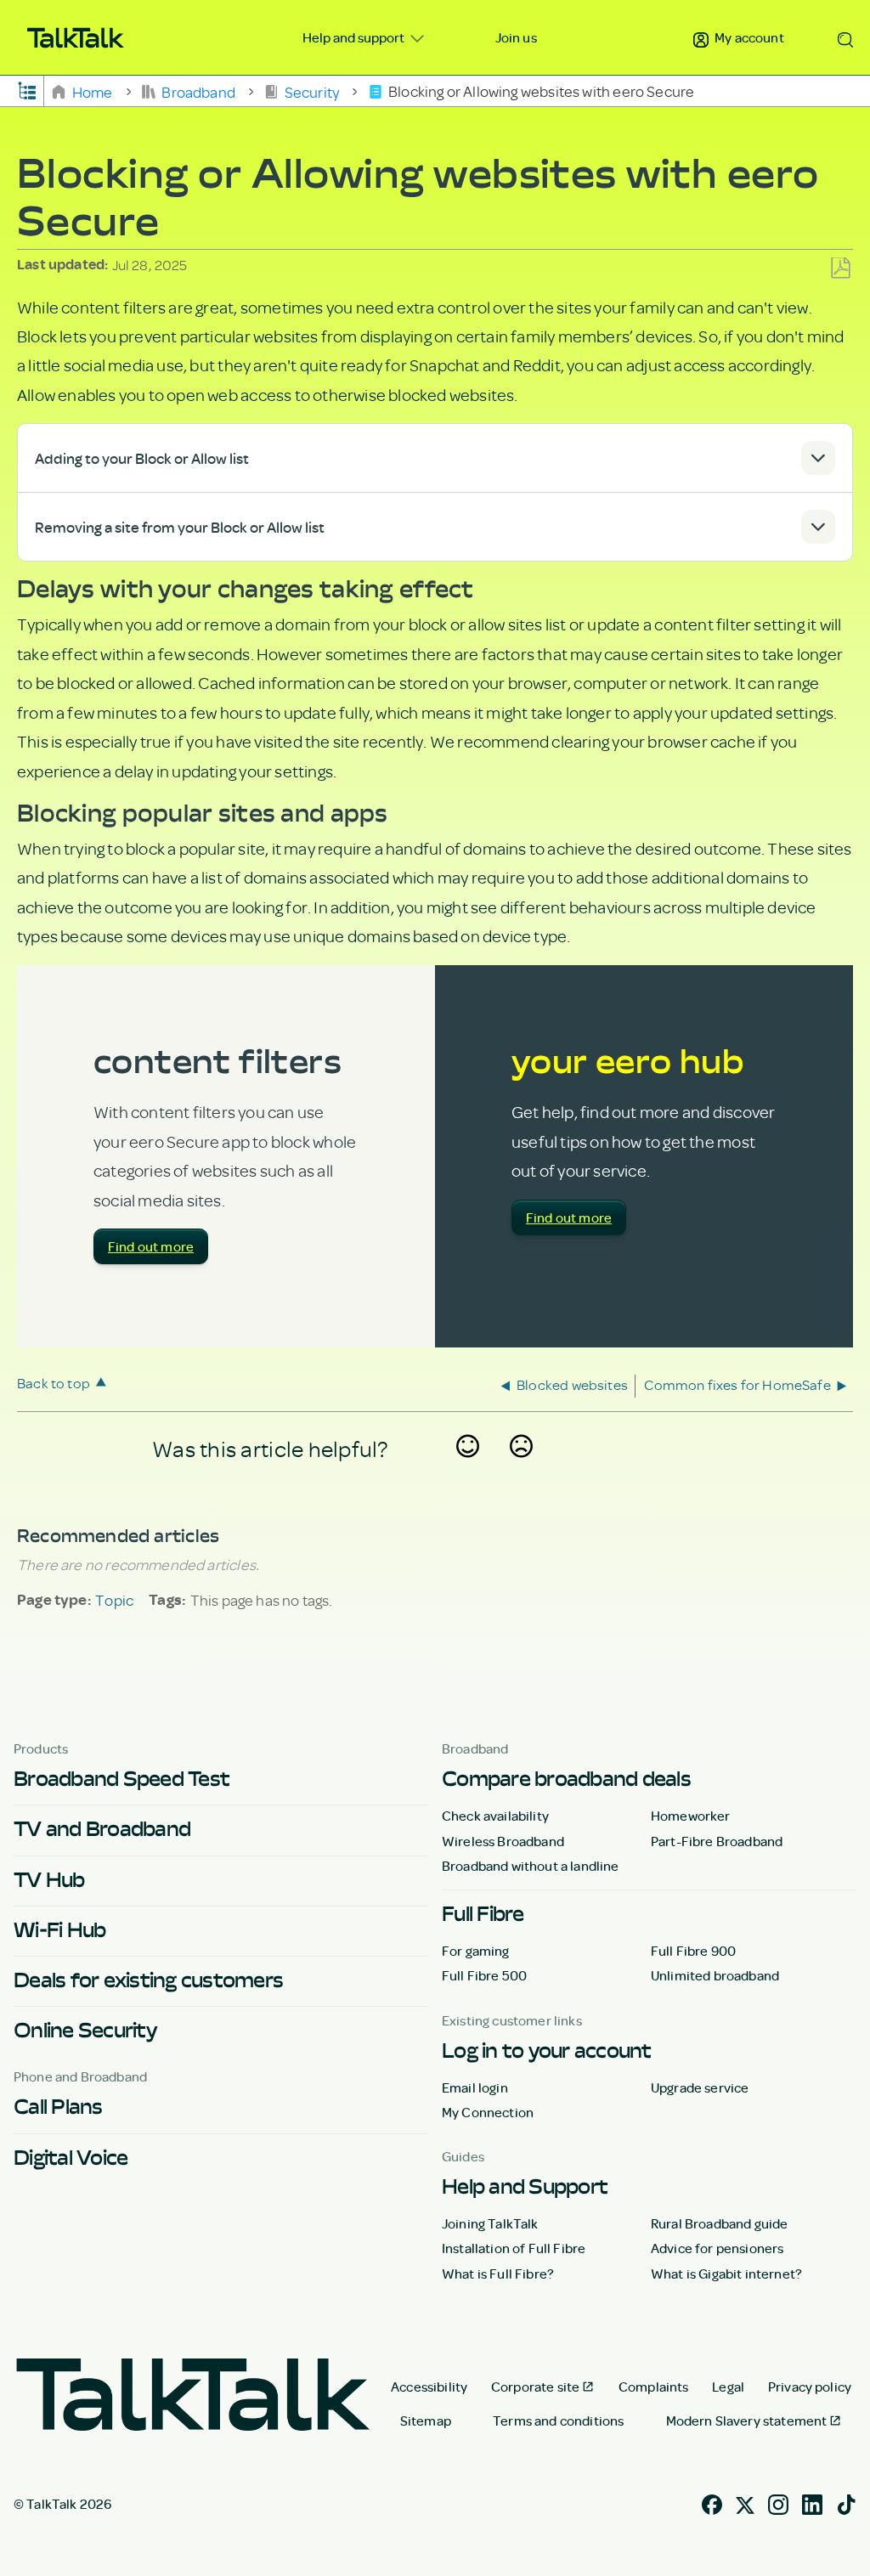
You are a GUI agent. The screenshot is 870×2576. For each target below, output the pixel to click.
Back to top (54, 1383)
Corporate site (535, 2387)
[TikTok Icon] (846, 2502)
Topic (114, 1600)
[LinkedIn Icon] (812, 2502)
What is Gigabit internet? (726, 2274)
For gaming (476, 1951)
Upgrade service (700, 2087)
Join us (516, 37)
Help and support (355, 37)
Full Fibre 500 (484, 1975)
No (522, 1469)
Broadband (198, 91)
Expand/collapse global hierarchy (27, 89)
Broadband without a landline (530, 1866)
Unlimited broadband (715, 1975)
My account (748, 37)
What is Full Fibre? (498, 2274)
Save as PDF (840, 269)
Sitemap (426, 2421)
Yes (468, 1469)
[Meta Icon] (745, 2502)
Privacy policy (810, 2387)
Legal (728, 2387)
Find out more (151, 1246)
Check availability (495, 1816)
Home (92, 91)
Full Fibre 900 (693, 1951)
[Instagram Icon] (778, 2502)
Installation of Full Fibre (514, 2248)
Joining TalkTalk (490, 2223)
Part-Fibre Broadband (717, 1841)
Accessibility (429, 2387)
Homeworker (691, 1816)
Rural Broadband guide (719, 2223)
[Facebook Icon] (712, 2502)
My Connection (488, 2112)
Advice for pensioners (717, 2248)
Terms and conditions (558, 2421)
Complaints (654, 2387)
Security (312, 91)
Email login (475, 2087)
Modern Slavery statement (747, 2421)
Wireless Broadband (503, 1841)
